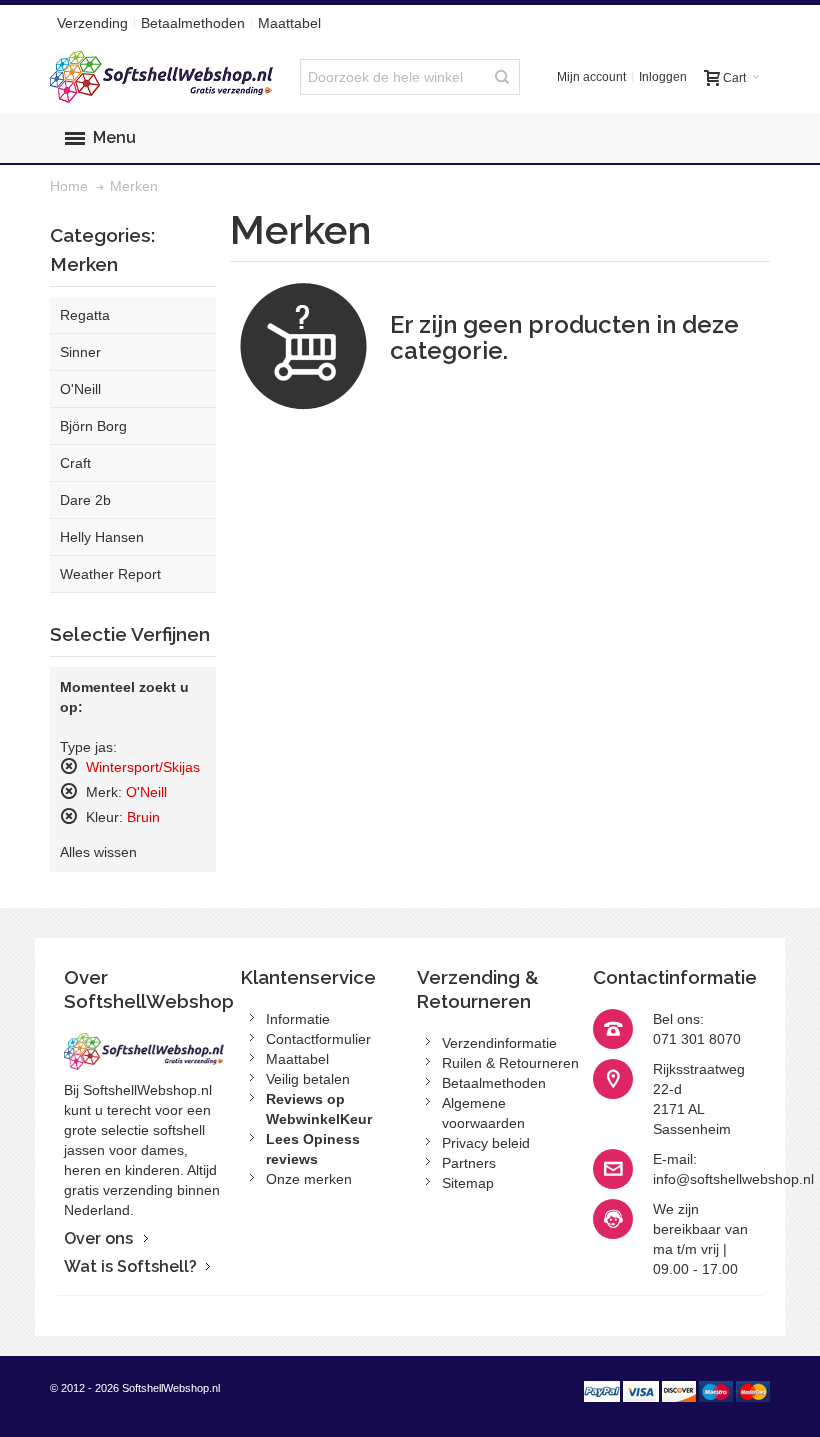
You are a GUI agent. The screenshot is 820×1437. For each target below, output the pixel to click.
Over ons (98, 1238)
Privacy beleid (486, 1143)
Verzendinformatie (499, 1043)
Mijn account (591, 77)
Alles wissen (98, 852)
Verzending (92, 23)
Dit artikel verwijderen (69, 766)
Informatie (298, 1019)
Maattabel (289, 23)
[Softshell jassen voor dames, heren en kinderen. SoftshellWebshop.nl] (163, 77)
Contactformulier (318, 1039)
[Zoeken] (502, 77)
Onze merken (309, 1179)
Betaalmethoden (193, 23)
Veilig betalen (308, 1079)
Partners (469, 1163)
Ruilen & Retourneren (510, 1063)
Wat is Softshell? (130, 1266)
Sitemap (468, 1183)
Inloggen (663, 77)
